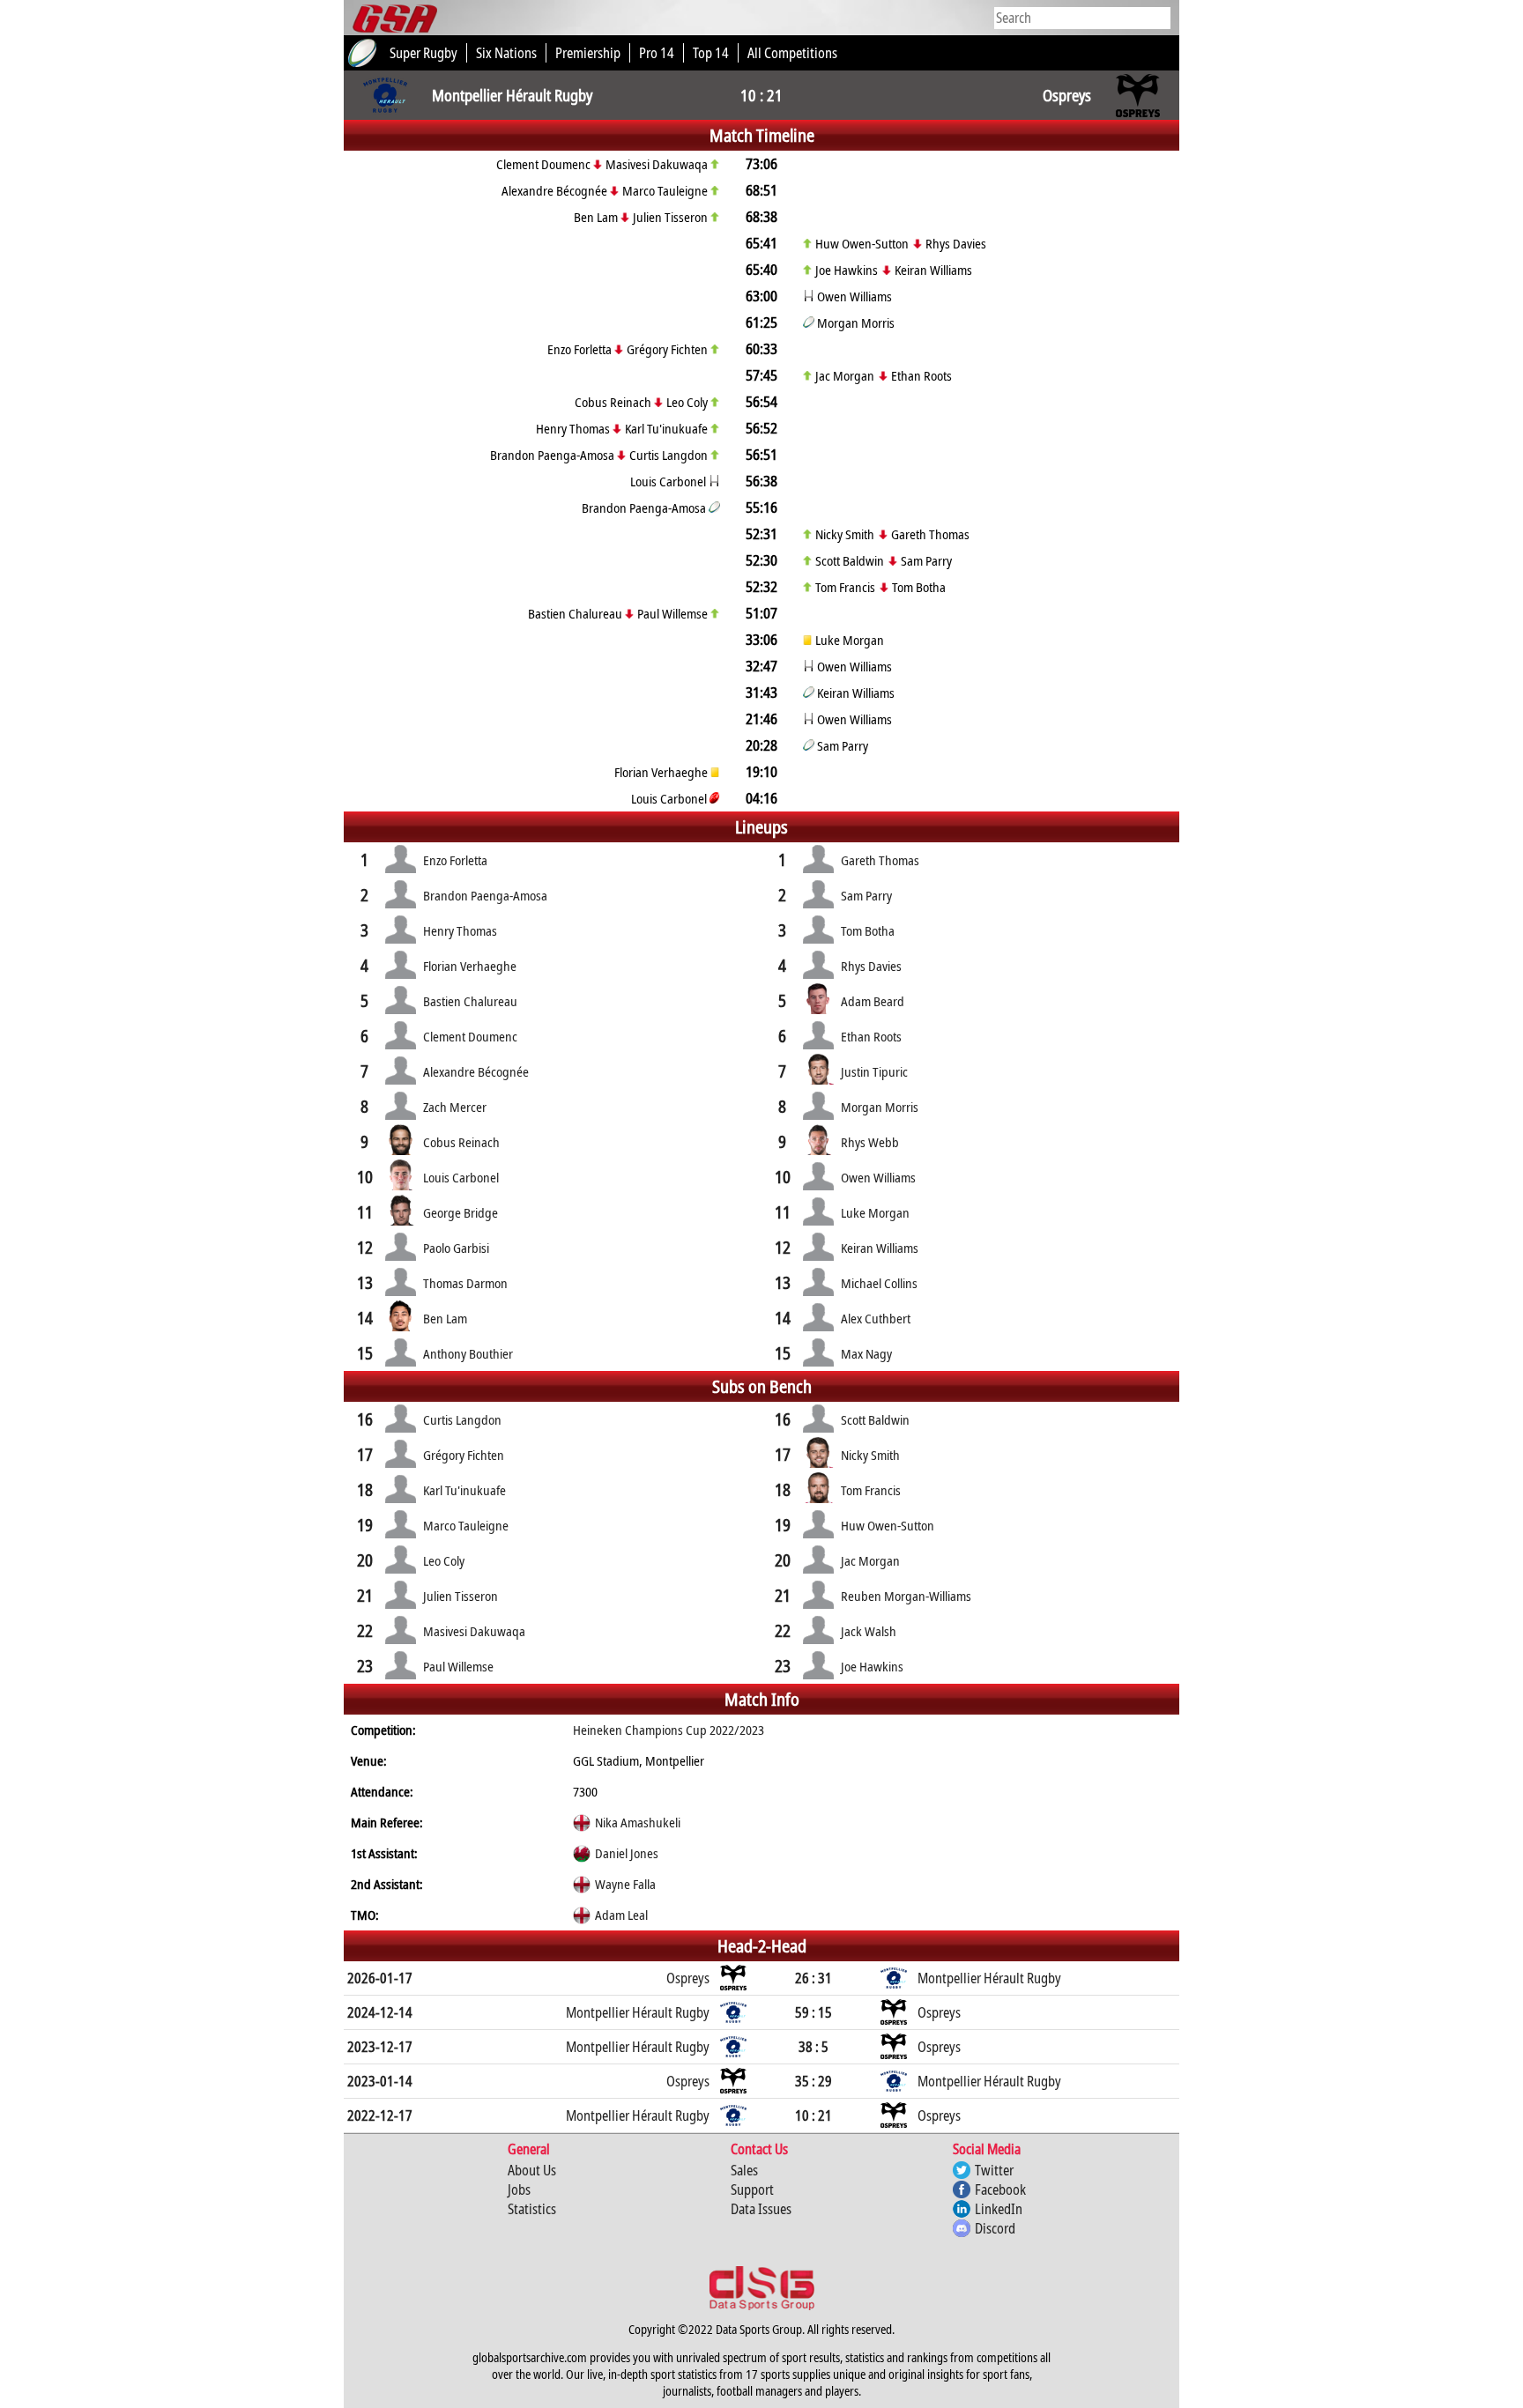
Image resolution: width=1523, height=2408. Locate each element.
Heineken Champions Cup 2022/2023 (669, 1730)
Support (752, 2189)
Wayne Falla (625, 1884)
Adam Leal (621, 1915)
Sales (744, 2170)
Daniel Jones (627, 1853)
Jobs (519, 2189)
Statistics (532, 2209)
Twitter (994, 2170)
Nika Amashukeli (638, 1822)
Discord (995, 2228)
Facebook (1000, 2189)
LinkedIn (999, 2209)
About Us (532, 2170)
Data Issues (761, 2209)
